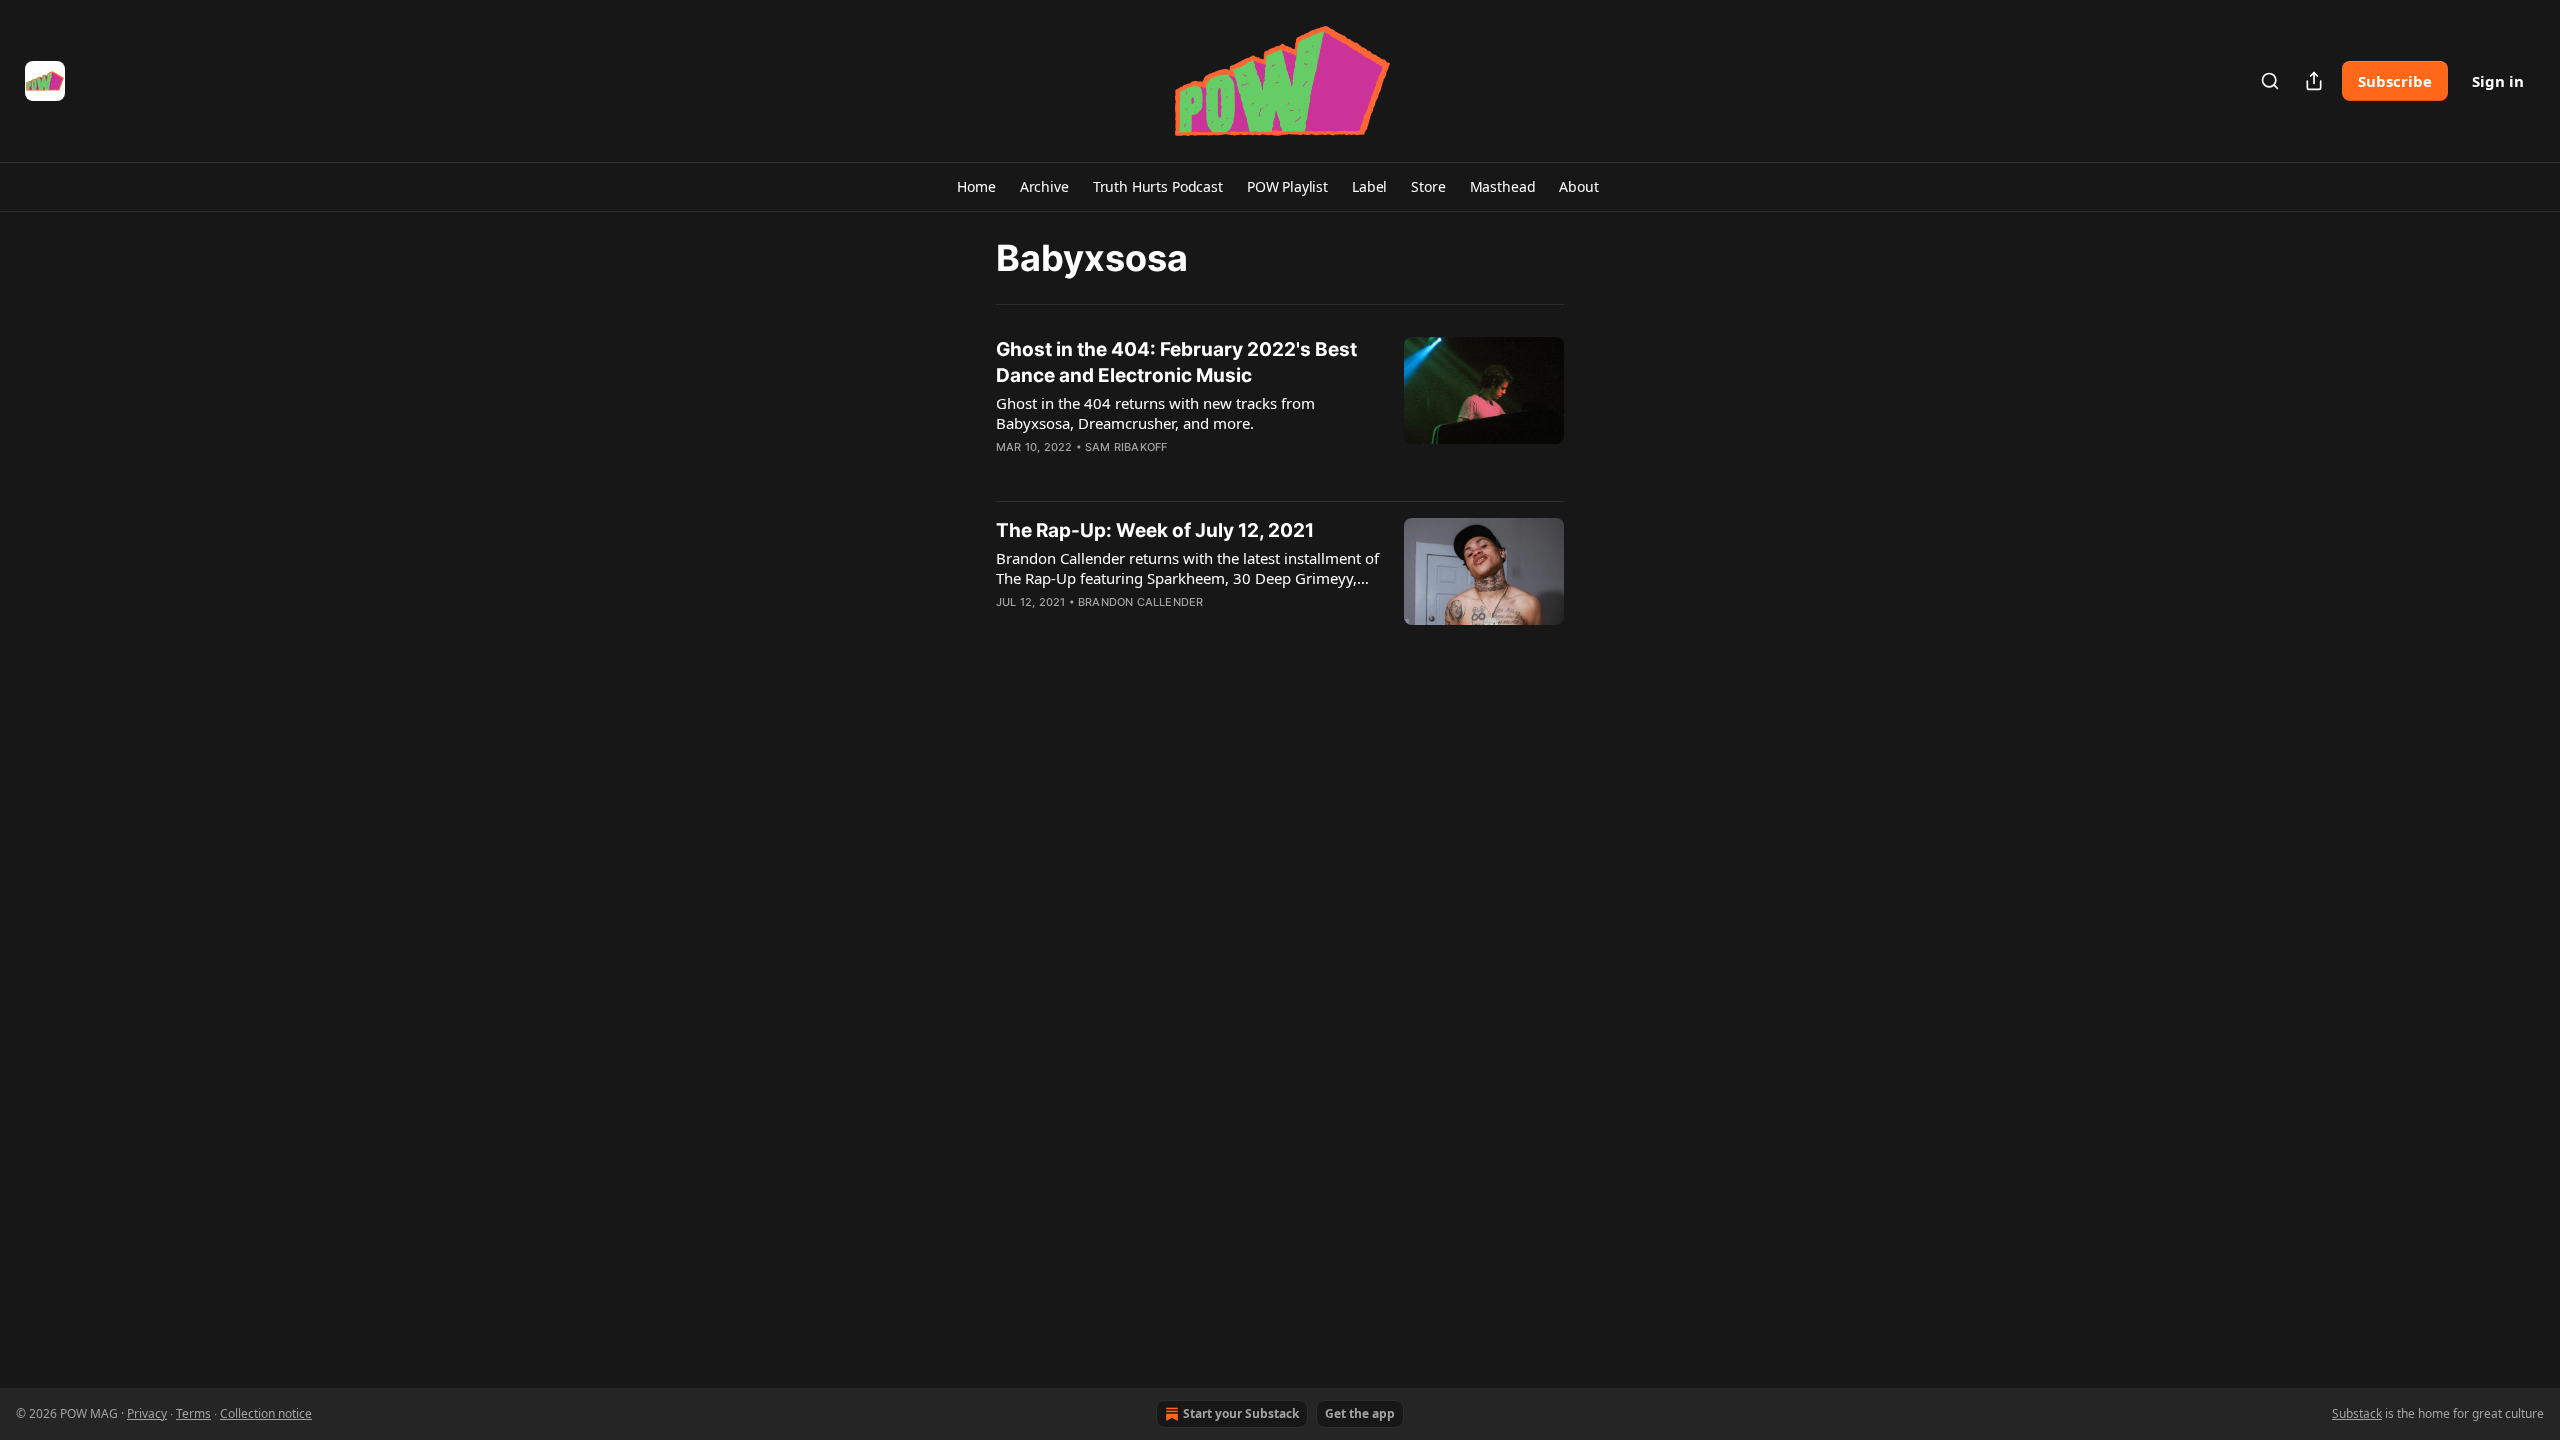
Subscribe (2395, 81)
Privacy (147, 1413)
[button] (976, 187)
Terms (193, 1413)
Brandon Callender (1140, 602)
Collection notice (266, 1413)
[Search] (2270, 81)
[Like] (1009, 473)
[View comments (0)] (1128, 473)
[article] (1280, 411)
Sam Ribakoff (1126, 447)
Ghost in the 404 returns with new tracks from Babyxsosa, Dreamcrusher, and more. (1155, 413)
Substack (2357, 1413)
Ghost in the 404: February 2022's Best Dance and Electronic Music (1176, 362)
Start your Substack (1241, 1413)
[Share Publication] (2314, 81)
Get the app (1360, 1413)
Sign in (2498, 81)
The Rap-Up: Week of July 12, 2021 (1155, 530)
